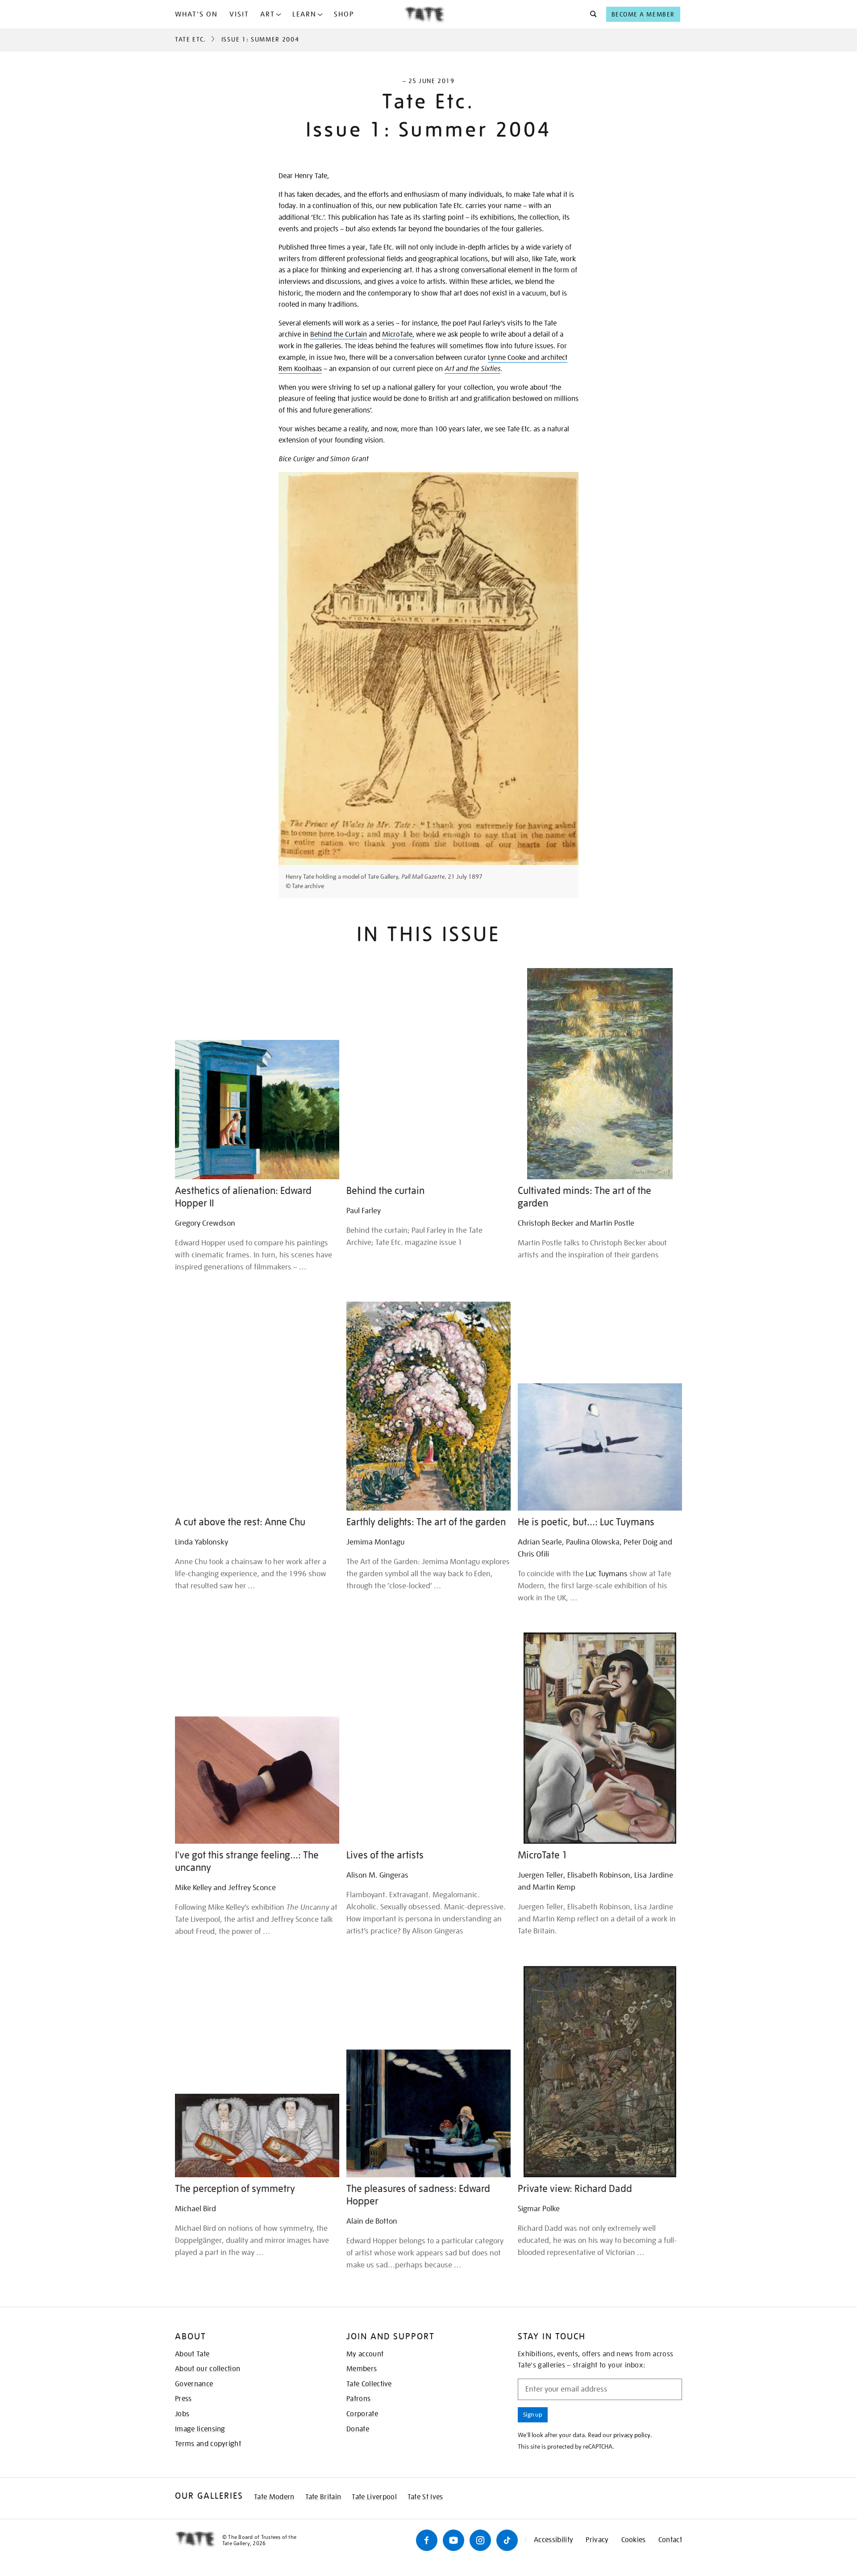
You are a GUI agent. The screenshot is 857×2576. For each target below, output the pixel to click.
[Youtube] (453, 2540)
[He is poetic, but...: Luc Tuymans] (600, 1447)
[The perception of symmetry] (257, 2136)
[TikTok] (507, 2540)
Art (268, 14)
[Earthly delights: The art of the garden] (428, 1406)
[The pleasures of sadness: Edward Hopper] (428, 2113)
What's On (196, 14)
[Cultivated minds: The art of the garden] (600, 1074)
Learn (304, 14)
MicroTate (397, 334)
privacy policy (632, 2435)
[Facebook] (427, 2540)
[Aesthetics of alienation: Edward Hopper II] (257, 1110)
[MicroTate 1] (600, 1738)
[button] (591, 14)
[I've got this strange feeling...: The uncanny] (257, 1780)
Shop (344, 14)
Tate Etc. (191, 39)
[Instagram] (480, 2540)
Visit (239, 14)
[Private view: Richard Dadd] (600, 2072)
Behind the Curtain (339, 334)
